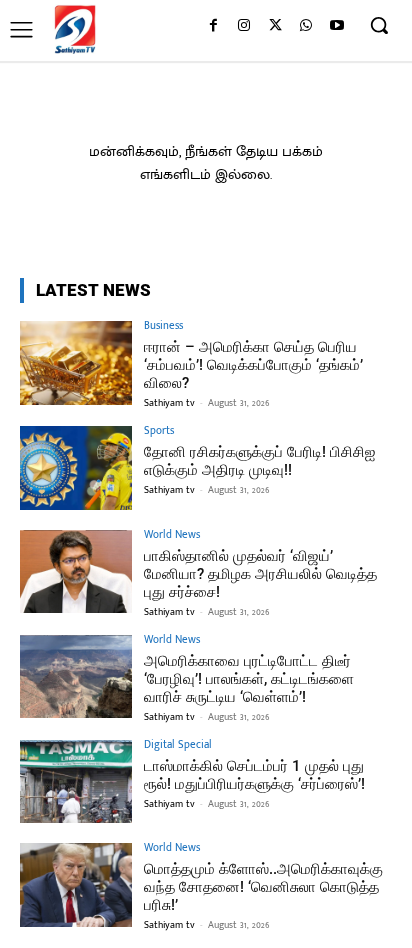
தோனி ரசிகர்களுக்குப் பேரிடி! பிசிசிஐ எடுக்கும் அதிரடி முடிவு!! (259, 461)
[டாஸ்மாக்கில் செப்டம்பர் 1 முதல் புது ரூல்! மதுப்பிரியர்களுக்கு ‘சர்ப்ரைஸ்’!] (76, 782)
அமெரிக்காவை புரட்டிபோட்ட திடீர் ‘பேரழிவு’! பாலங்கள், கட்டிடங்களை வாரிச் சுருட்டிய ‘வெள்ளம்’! (249, 679)
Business (163, 326)
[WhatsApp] (305, 26)
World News (172, 535)
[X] (275, 26)
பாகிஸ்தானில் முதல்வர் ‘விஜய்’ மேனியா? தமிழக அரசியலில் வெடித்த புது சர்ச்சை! (260, 574)
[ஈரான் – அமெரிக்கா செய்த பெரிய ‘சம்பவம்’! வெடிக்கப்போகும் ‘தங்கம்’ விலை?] (76, 363)
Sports (159, 431)
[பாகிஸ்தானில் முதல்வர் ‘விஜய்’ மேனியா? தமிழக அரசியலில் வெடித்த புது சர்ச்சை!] (76, 572)
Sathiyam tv (169, 403)
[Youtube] (336, 26)
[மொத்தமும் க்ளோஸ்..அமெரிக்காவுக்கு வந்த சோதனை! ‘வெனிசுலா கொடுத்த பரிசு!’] (76, 885)
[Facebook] (213, 26)
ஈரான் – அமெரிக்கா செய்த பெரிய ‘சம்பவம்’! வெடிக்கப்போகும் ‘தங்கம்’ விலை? (253, 365)
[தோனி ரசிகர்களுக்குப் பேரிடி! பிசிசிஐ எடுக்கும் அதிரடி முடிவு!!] (76, 468)
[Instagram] (244, 26)
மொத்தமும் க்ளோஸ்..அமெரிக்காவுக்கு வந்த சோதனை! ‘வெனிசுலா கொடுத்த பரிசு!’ (263, 887)
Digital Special (178, 745)
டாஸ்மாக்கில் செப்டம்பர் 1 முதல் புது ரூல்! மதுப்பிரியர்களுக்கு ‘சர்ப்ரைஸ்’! (254, 775)
